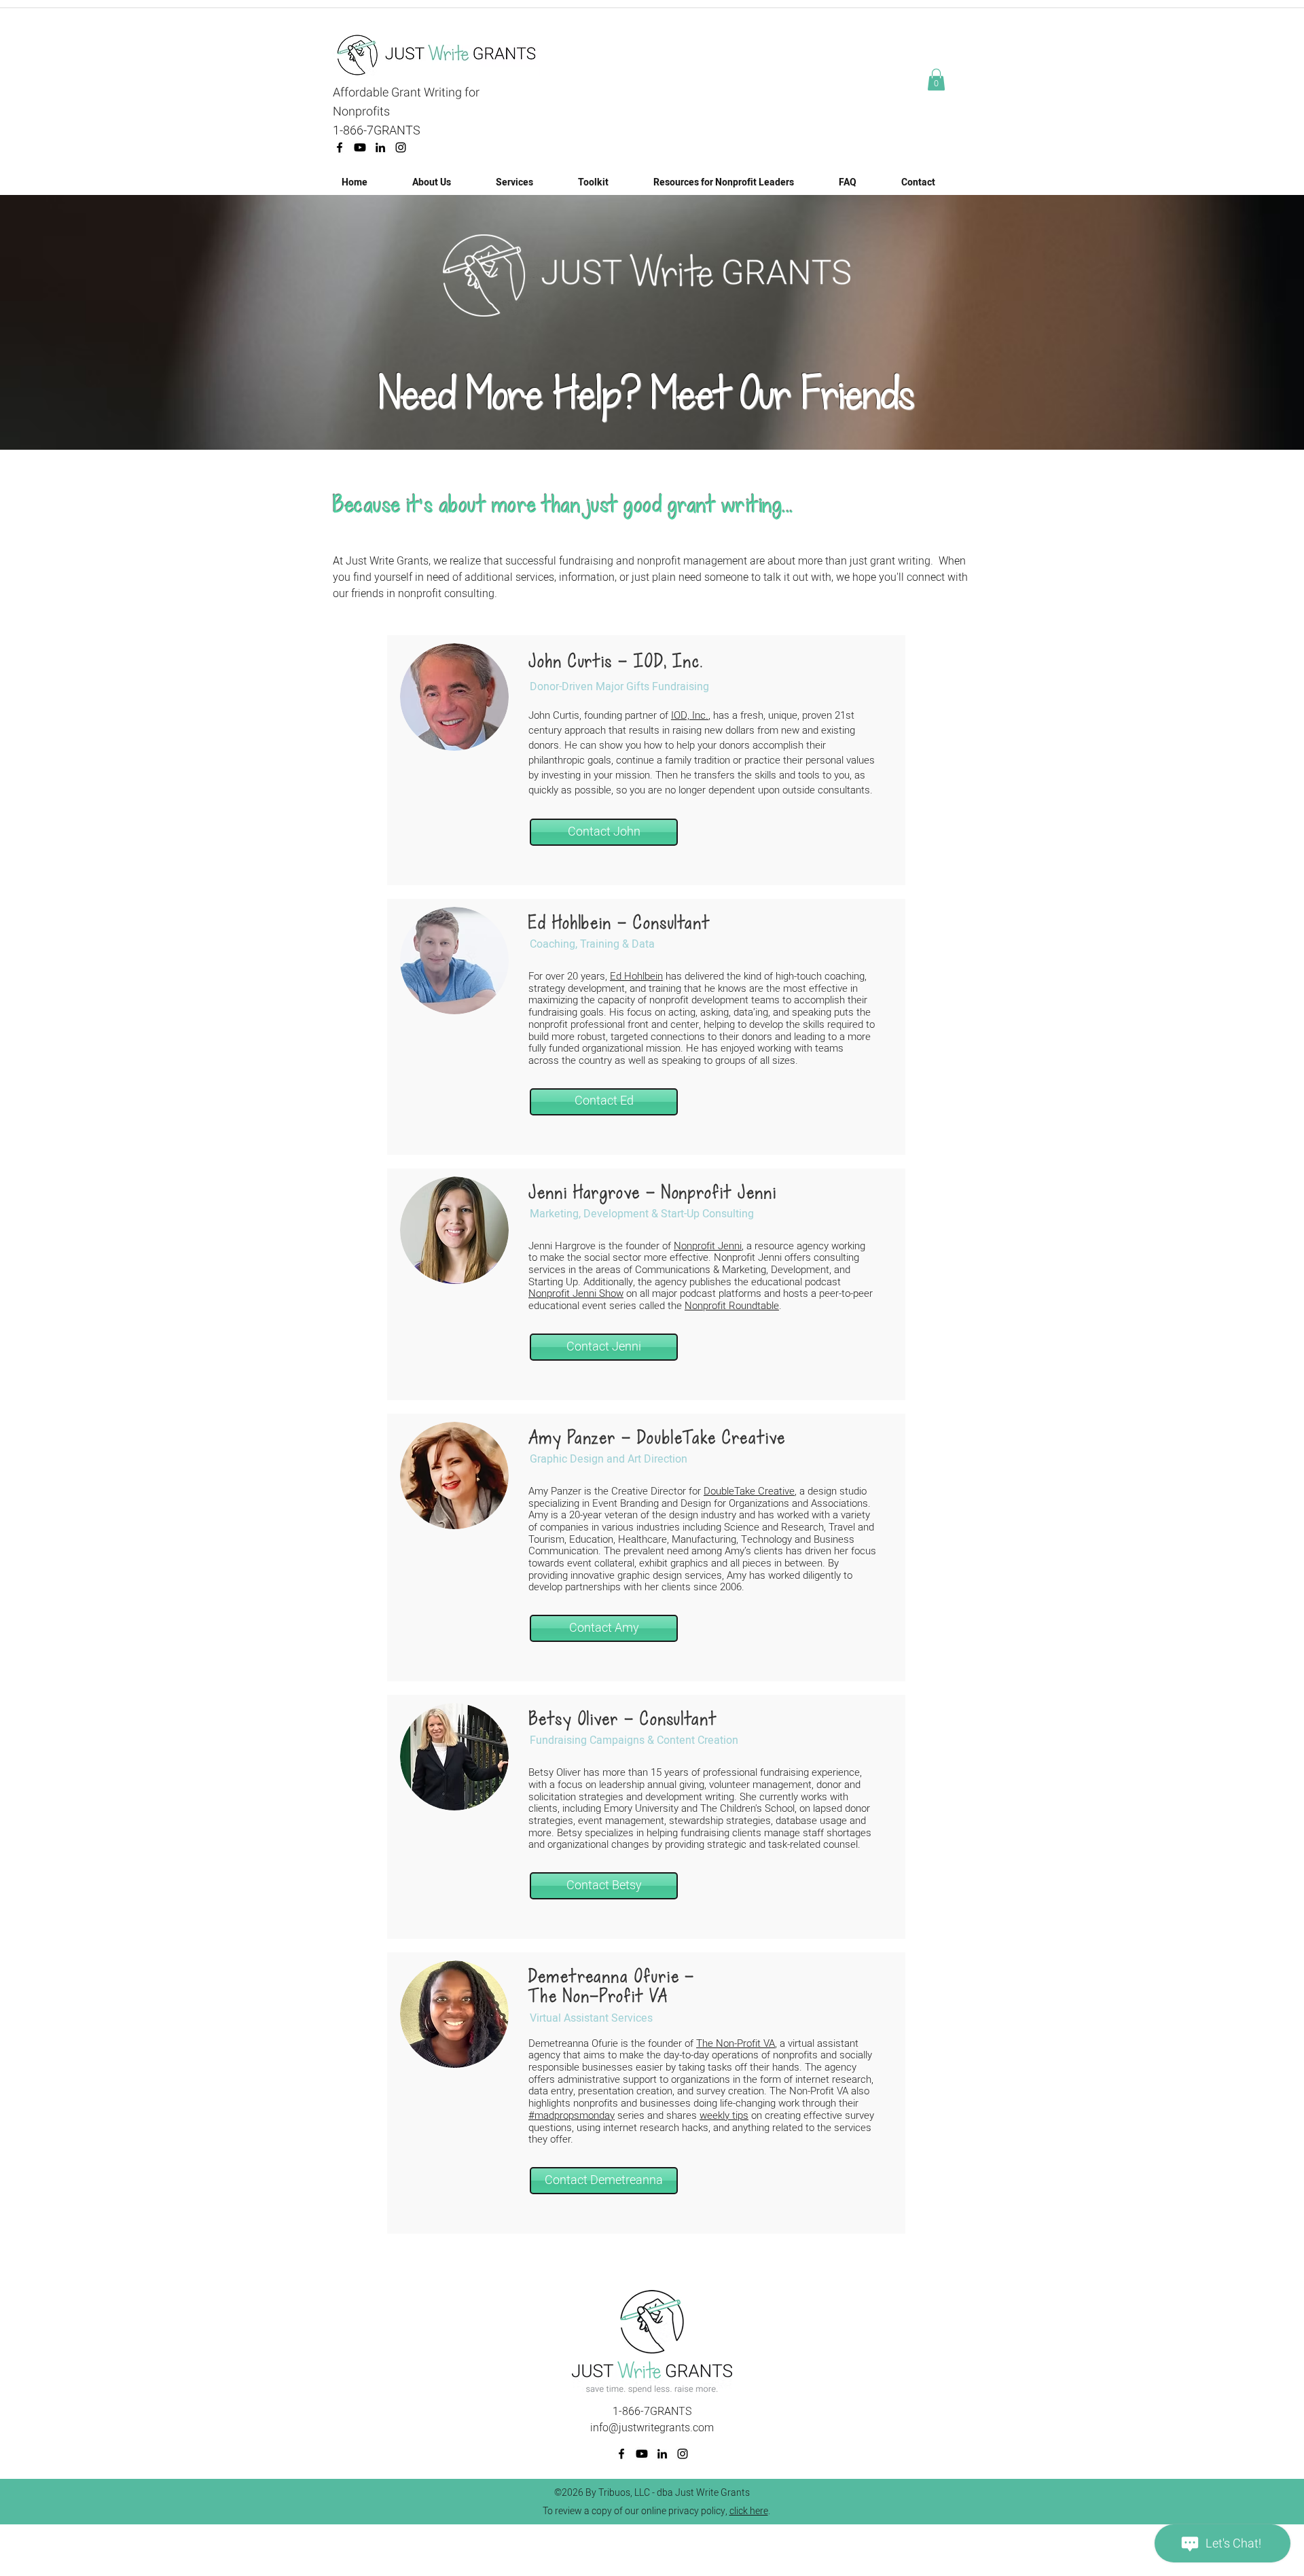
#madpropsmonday (572, 2115)
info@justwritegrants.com (652, 2428)
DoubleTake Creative (749, 1491)
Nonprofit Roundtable (732, 1306)
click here (749, 2511)
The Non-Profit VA (736, 2043)
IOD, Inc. (690, 715)
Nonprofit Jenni (708, 1246)
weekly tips (724, 2115)
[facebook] (340, 147)
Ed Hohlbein (636, 976)
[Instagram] (401, 147)
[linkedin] (380, 147)
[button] (936, 79)
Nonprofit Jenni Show (576, 1293)
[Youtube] (360, 147)
